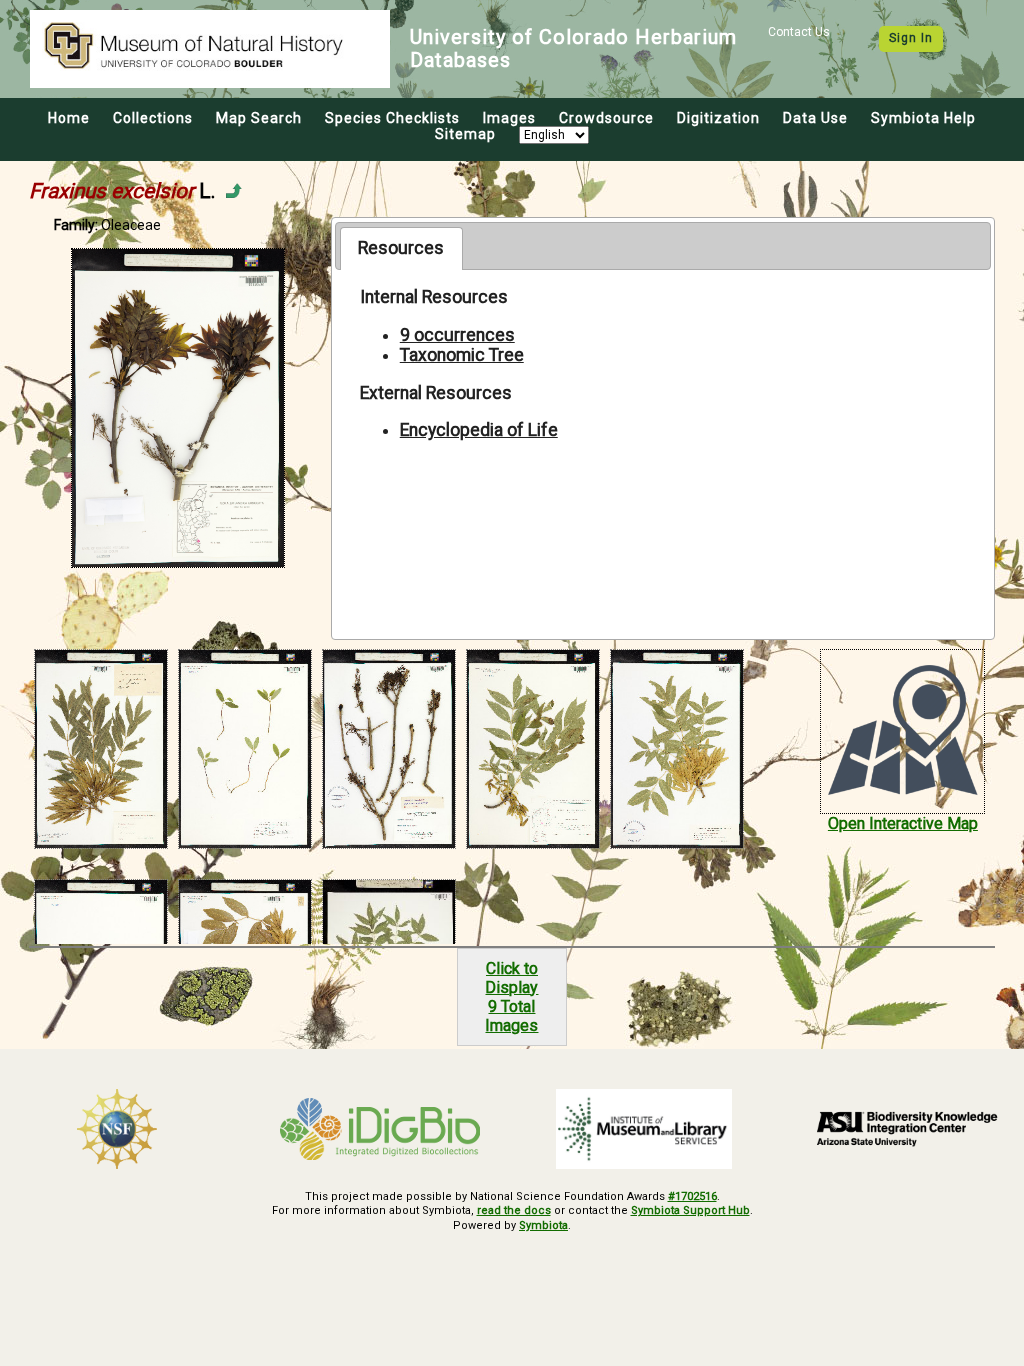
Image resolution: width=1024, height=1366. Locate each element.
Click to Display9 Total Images (511, 997)
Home (69, 118)
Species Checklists (392, 118)
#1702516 (692, 1196)
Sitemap (465, 134)
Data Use (815, 118)
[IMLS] (644, 1129)
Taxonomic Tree (462, 355)
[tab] (401, 248)
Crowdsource (606, 118)
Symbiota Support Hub (690, 1210)
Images (509, 118)
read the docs (514, 1210)
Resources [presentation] (401, 248)
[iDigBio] (381, 1129)
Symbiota (543, 1225)
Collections (153, 118)
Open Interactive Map (903, 823)
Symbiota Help (923, 118)
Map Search (259, 118)
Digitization (718, 118)
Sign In (911, 38)
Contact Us (799, 32)
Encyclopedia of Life (479, 430)
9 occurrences (457, 335)
